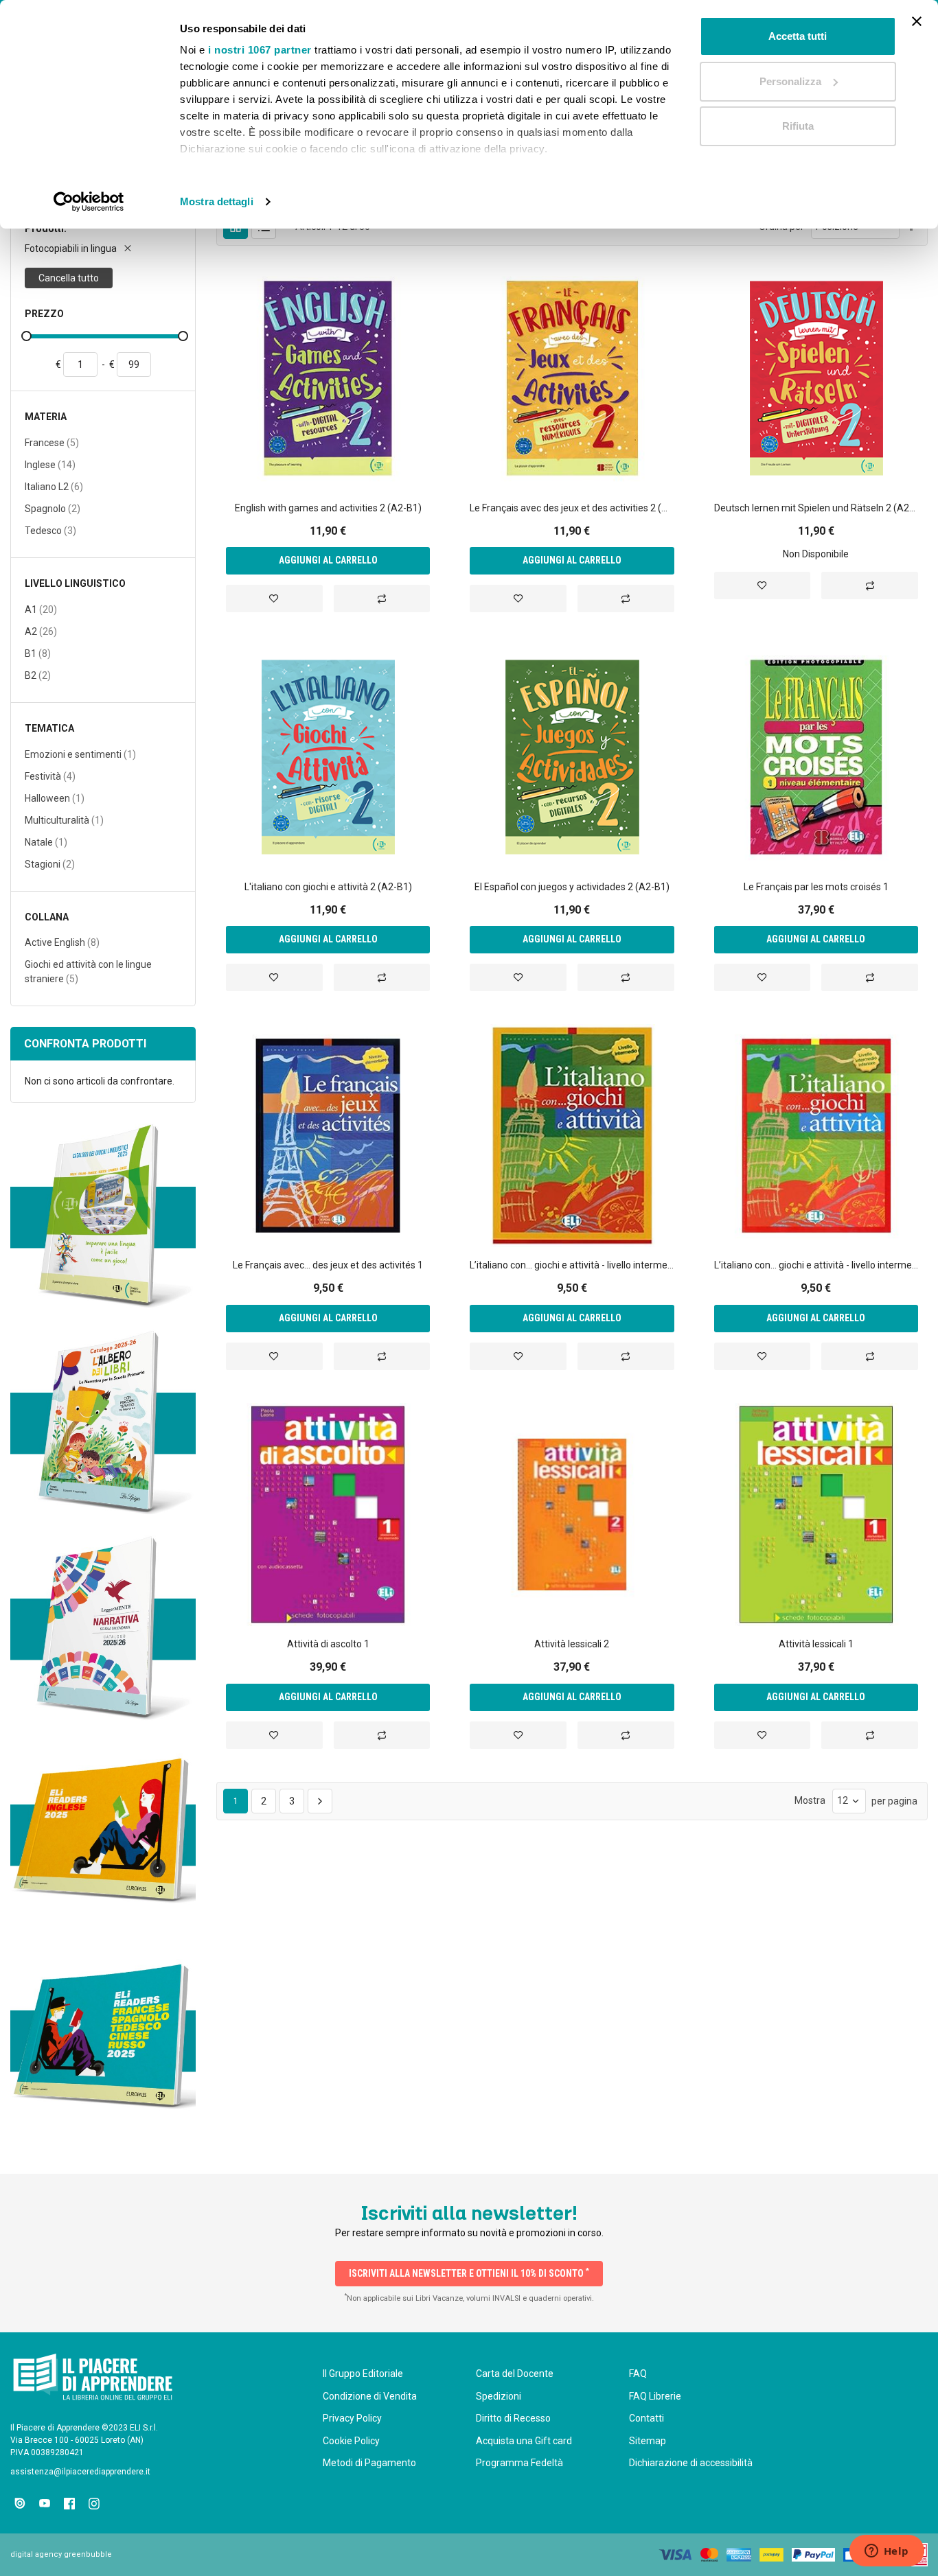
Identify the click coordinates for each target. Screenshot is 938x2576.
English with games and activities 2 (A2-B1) (328, 508)
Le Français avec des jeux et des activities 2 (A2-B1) (572, 508)
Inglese (50, 464)
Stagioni (50, 864)
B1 (38, 653)
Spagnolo (53, 508)
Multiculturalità (64, 820)
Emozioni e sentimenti (80, 754)
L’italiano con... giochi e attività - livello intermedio (572, 1265)
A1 (41, 609)
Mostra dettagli (217, 201)
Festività (50, 776)
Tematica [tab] (49, 729)
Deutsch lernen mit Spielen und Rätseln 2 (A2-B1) (816, 508)
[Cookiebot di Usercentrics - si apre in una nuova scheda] (89, 202)
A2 (41, 631)
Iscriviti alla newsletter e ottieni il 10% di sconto (469, 2273)
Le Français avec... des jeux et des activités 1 (328, 1265)
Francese (52, 442)
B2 (38, 675)
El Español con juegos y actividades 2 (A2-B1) (572, 887)
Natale (46, 842)
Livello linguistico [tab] (75, 584)
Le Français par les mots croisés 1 (816, 887)
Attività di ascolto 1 (328, 1644)
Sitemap (648, 2441)
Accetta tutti (798, 36)
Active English (62, 942)
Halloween (55, 798)
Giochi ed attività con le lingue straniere (88, 972)
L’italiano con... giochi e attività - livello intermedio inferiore (816, 1265)
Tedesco (50, 530)
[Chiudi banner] (917, 21)
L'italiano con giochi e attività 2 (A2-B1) (328, 887)
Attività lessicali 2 (572, 1644)
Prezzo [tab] (44, 314)
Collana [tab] (47, 917)
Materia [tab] (46, 417)
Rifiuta (798, 126)
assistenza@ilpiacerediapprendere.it (80, 2472)
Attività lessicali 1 (816, 1644)
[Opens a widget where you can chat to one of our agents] (886, 2552)
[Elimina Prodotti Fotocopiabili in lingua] (128, 248)
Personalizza (790, 81)
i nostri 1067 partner (260, 50)
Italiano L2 (54, 486)
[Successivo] (320, 1801)
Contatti (647, 2418)
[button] (274, 599)
